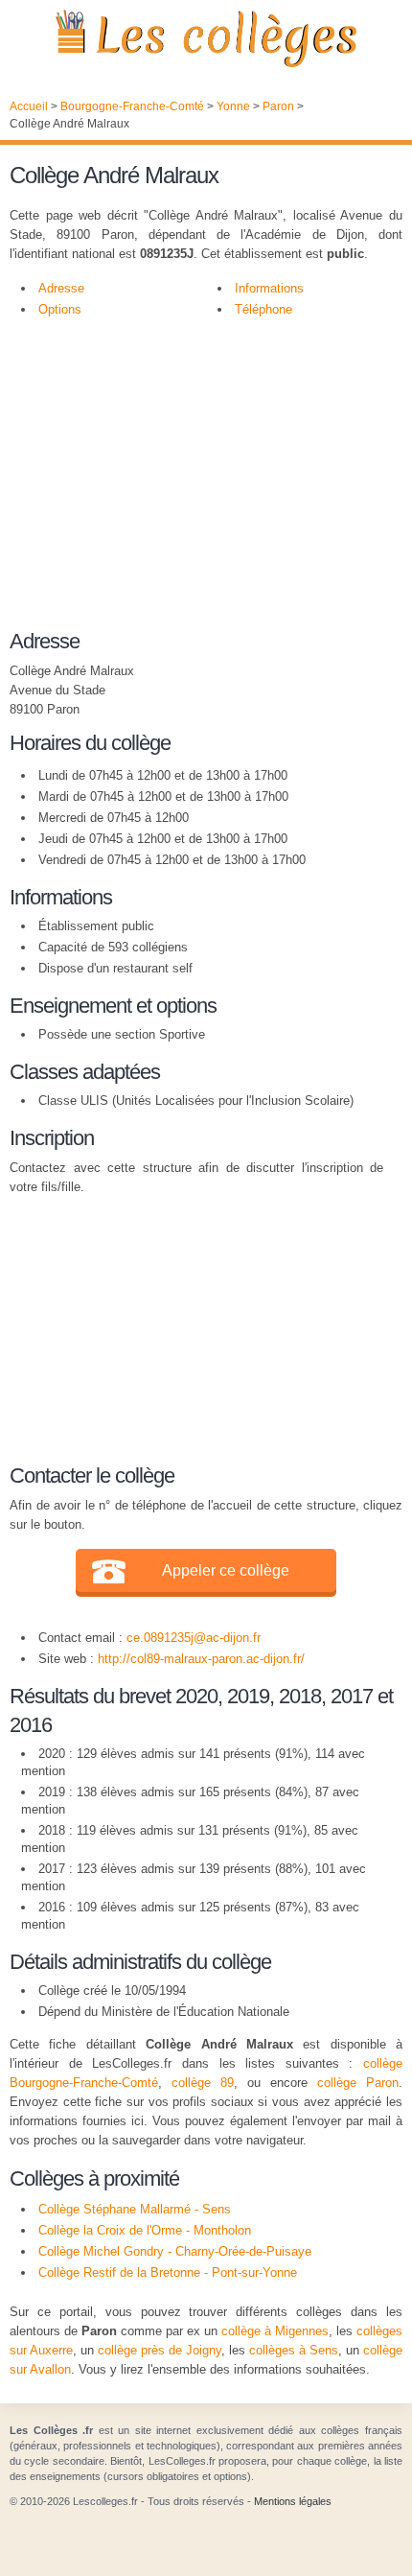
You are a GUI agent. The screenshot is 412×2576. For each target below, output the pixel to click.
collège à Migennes (275, 2331)
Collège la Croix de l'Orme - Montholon (145, 2230)
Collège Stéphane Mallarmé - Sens (135, 2209)
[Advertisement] (196, 483)
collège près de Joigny (160, 2350)
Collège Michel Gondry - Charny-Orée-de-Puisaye (175, 2251)
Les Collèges (206, 38)
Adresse (61, 288)
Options (60, 309)
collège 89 (203, 2083)
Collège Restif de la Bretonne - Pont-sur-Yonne (168, 2272)
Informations (269, 288)
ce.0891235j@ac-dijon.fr (194, 1638)
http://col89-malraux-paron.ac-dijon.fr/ (201, 1659)
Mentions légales (293, 2501)
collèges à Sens (294, 2350)
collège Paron (358, 2083)
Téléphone (263, 309)
